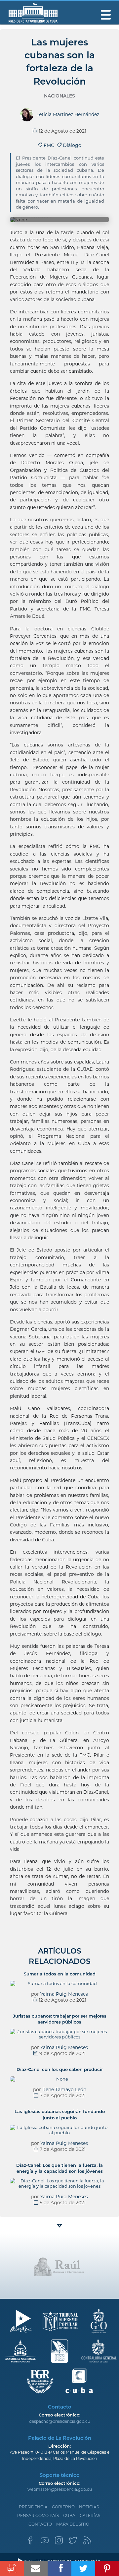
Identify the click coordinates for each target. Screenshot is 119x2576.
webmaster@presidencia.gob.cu (60, 2489)
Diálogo (71, 145)
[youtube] (45, 2542)
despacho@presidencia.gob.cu (60, 2421)
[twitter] (73, 2542)
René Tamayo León (64, 2090)
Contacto (40, 2524)
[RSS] (87, 2542)
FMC (50, 145)
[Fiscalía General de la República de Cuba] (40, 2381)
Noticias (89, 2507)
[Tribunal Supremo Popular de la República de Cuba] (60, 2321)
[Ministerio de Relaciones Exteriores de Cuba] (21, 2321)
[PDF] (12, 2568)
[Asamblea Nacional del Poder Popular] (21, 2351)
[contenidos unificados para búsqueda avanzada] (79, 2381)
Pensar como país (38, 2515)
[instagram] (59, 2542)
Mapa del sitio (73, 2524)
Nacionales (59, 96)
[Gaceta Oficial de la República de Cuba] (99, 2321)
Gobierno (63, 2507)
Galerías (90, 2515)
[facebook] (30, 2542)
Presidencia (33, 2507)
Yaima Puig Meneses (64, 1994)
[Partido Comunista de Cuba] (60, 2351)
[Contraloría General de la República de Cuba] (99, 2351)
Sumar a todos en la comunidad (60, 1974)
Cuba (69, 2515)
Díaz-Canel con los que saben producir (60, 2069)
